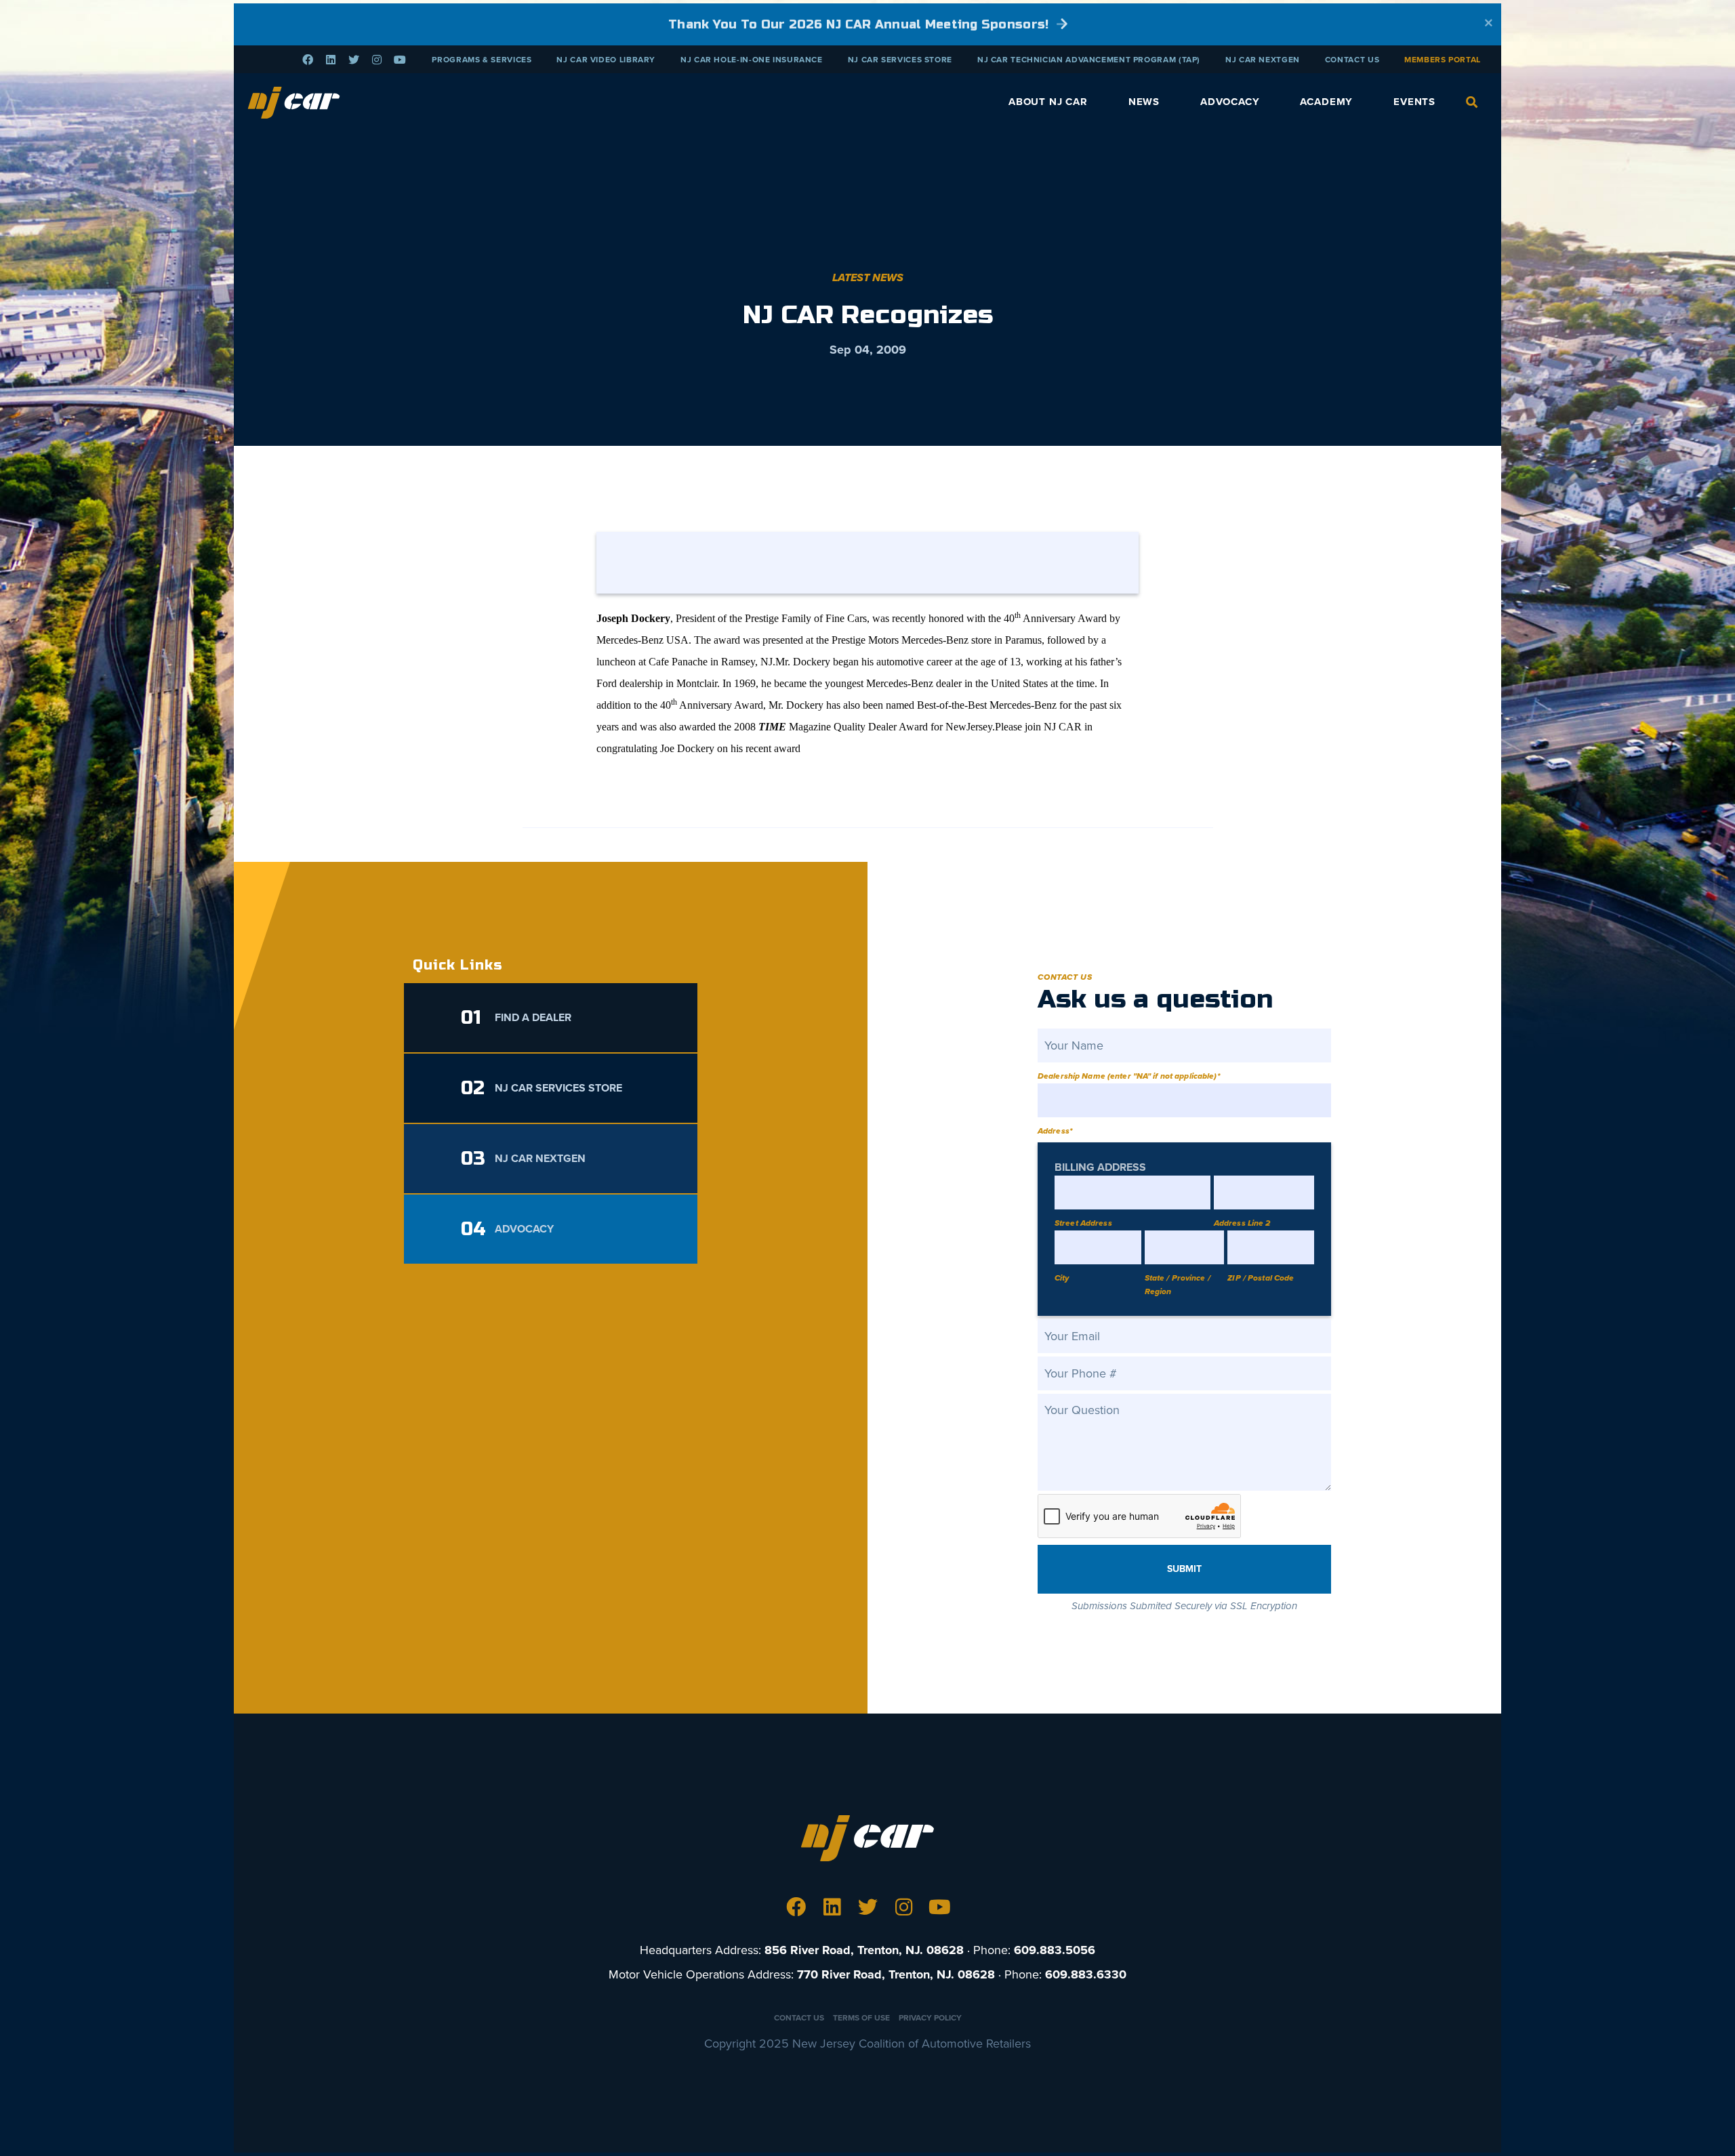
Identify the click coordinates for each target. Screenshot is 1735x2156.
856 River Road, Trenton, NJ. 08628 (864, 1950)
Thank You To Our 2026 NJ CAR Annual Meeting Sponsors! (860, 24)
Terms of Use (861, 2018)
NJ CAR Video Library (606, 60)
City (1062, 1278)
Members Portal (1443, 60)
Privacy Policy (930, 2018)
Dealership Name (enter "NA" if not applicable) (1129, 1076)
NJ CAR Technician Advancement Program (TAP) (1089, 60)
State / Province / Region (1178, 1285)
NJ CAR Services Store (900, 60)
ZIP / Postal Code (1261, 1278)
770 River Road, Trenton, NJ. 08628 (896, 1974)
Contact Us (1352, 60)
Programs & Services (482, 60)
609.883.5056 (1055, 1950)
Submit (1184, 1569)
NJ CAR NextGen (1263, 60)
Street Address (1083, 1223)
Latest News (868, 278)
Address (1055, 1131)
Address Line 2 (1242, 1223)
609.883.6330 (1086, 1974)
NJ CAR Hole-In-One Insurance (752, 60)
